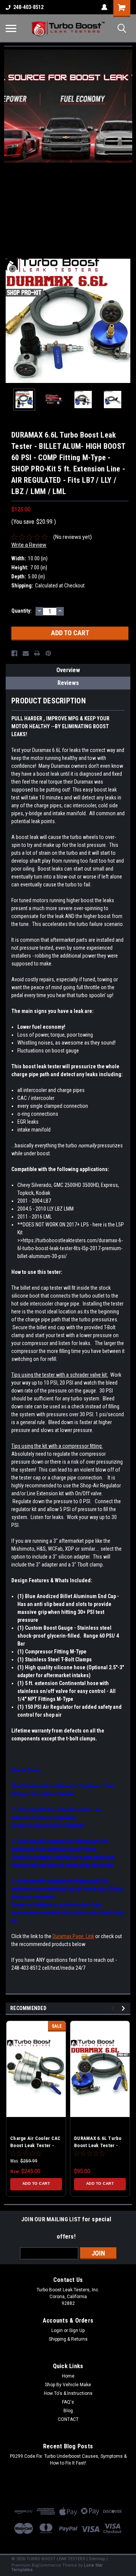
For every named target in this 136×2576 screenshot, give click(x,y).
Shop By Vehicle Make (68, 2385)
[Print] (37, 653)
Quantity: (22, 611)
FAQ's (68, 2402)
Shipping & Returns (68, 2339)
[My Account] (104, 7)
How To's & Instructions (68, 2393)
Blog (68, 2411)
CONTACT (68, 2419)
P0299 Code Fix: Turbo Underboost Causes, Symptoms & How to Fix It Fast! (68, 2460)
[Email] (26, 653)
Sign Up (77, 2330)
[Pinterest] (48, 653)
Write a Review (29, 545)
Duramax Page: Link (73, 1936)
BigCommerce (46, 2565)
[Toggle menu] (11, 28)
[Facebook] (14, 653)
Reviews (68, 683)
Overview (68, 670)
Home (68, 2376)
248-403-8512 (28, 7)
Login (57, 2330)
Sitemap (97, 2559)
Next (125, 321)
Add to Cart (36, 2183)
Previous (11, 321)
